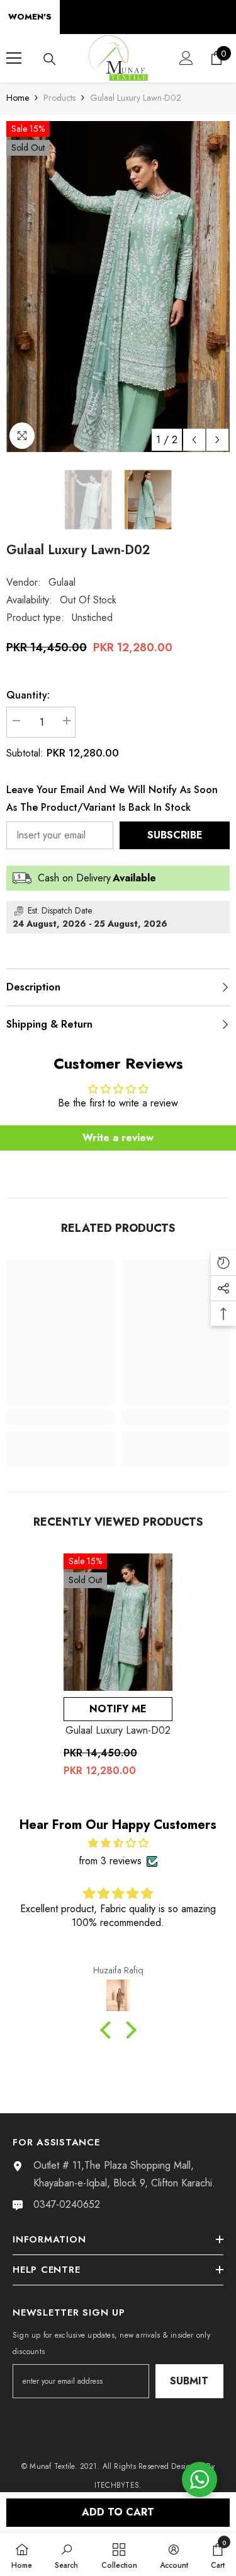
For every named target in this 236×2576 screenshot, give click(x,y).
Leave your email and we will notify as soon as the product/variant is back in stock (112, 798)
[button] (194, 440)
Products (59, 98)
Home (18, 98)
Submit (189, 2381)
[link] (61, 1417)
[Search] (50, 59)
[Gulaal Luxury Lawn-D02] (118, 1622)
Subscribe (175, 835)
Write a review (118, 1138)
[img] (118, 1843)
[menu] (14, 58)
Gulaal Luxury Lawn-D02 (118, 1730)
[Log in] (186, 58)
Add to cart (118, 2512)
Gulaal (62, 582)
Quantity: (28, 695)
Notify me (118, 1709)
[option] (118, 287)
